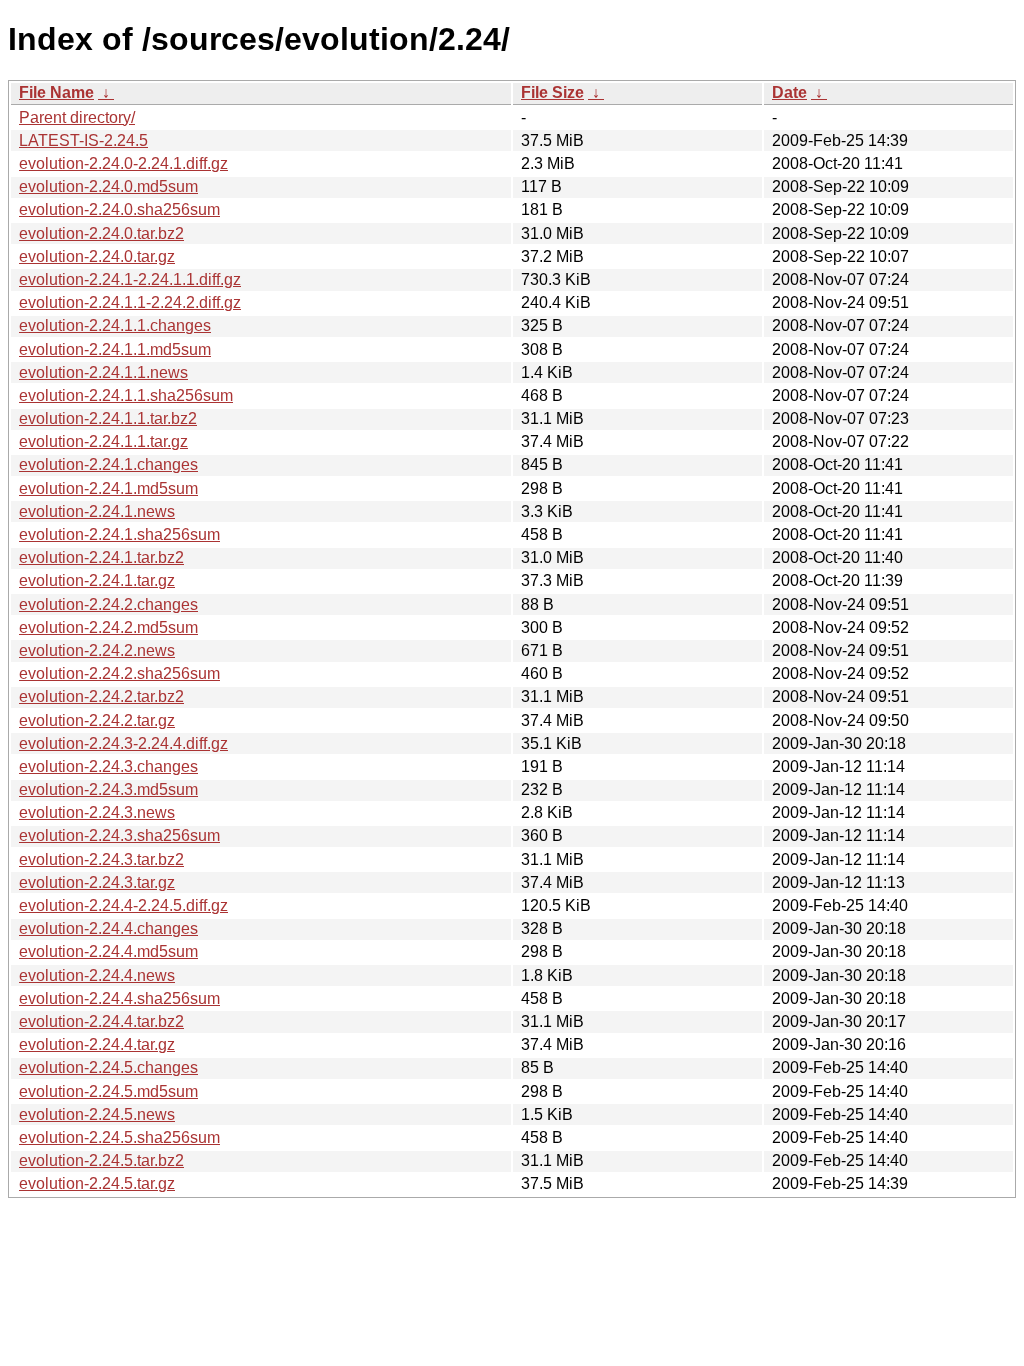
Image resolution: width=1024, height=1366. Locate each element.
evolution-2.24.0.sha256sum (119, 209)
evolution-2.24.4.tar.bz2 (101, 1021)
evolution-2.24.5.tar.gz (97, 1183)
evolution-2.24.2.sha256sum (119, 673)
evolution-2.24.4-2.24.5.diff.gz (123, 905)
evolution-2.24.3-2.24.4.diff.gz (123, 743)
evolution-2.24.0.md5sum (108, 186)
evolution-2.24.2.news (97, 650)
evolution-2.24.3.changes (108, 766)
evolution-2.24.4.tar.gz (97, 1044)
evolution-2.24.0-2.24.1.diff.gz (123, 163)
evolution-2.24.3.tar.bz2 (101, 859)
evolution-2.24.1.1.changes (115, 325)
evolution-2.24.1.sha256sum (119, 534)
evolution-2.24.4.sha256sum (119, 998)
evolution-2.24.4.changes (108, 928)
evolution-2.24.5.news (97, 1114)
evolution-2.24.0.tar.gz (97, 256)
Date (789, 92)
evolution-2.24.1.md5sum (108, 488)
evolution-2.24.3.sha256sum (119, 835)
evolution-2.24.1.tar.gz (97, 580)
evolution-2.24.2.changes (108, 604)
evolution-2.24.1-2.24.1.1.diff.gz (130, 279)
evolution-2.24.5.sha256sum (119, 1137)
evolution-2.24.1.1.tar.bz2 (108, 418)
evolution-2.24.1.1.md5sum (115, 349)
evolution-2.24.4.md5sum (108, 951)
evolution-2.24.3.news (97, 812)
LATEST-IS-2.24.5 (83, 140)
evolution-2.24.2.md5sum (108, 627)
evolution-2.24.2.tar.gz (97, 720)
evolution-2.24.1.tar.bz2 (101, 557)
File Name (56, 92)
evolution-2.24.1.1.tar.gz (103, 441)
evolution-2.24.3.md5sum (108, 789)
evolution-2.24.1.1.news (103, 372)
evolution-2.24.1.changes (108, 464)
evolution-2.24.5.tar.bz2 (101, 1160)
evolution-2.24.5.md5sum (108, 1091)
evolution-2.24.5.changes (108, 1067)
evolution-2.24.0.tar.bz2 (101, 233)
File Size (552, 92)
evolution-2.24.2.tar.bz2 (101, 696)
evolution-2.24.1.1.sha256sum (126, 395)
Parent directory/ (77, 117)
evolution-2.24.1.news (97, 511)
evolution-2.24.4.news (97, 975)
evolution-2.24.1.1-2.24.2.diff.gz (130, 302)
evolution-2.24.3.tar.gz (97, 882)
